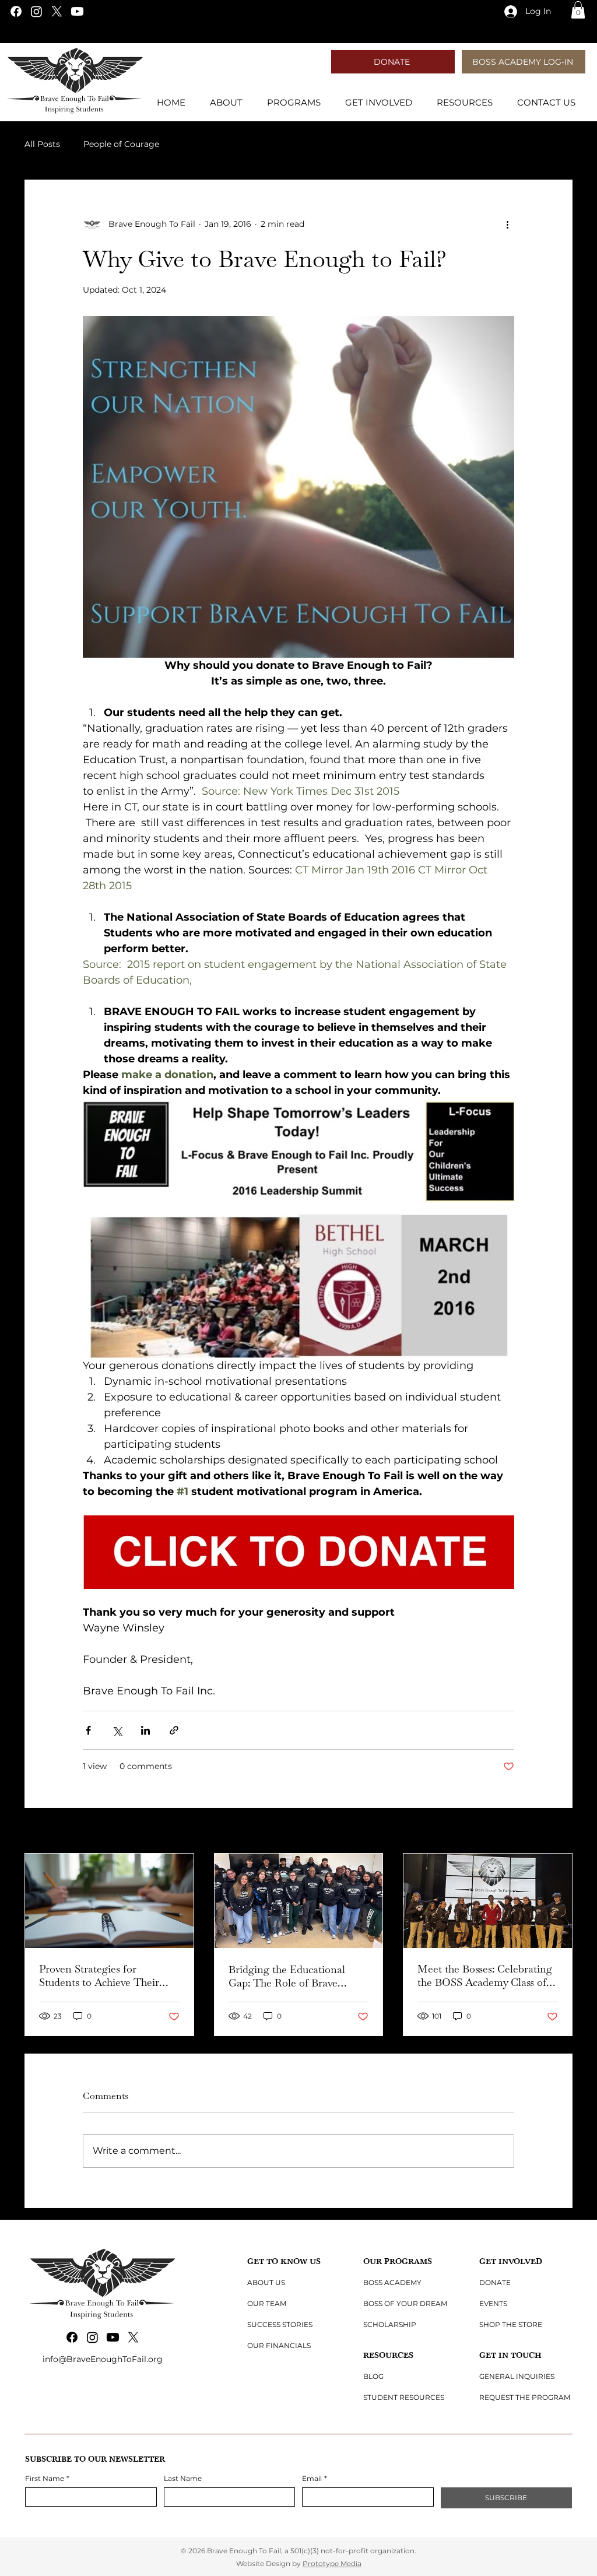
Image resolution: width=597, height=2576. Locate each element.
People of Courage (121, 144)
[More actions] (507, 224)
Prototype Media (332, 2563)
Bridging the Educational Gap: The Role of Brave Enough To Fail (287, 1976)
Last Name (183, 2478)
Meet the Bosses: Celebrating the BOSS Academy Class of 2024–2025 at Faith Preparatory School (485, 1975)
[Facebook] (16, 11)
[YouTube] (77, 11)
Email (315, 2478)
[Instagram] (36, 11)
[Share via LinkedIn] (145, 1730)
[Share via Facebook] (88, 1730)
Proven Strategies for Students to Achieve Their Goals (99, 1975)
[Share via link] (174, 1730)
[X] (57, 11)
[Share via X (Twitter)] (117, 1730)
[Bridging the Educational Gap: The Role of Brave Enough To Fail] (299, 1901)
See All (559, 1831)
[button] (578, 10)
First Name (47, 2478)
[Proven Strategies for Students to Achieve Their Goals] (109, 1901)
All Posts (42, 144)
